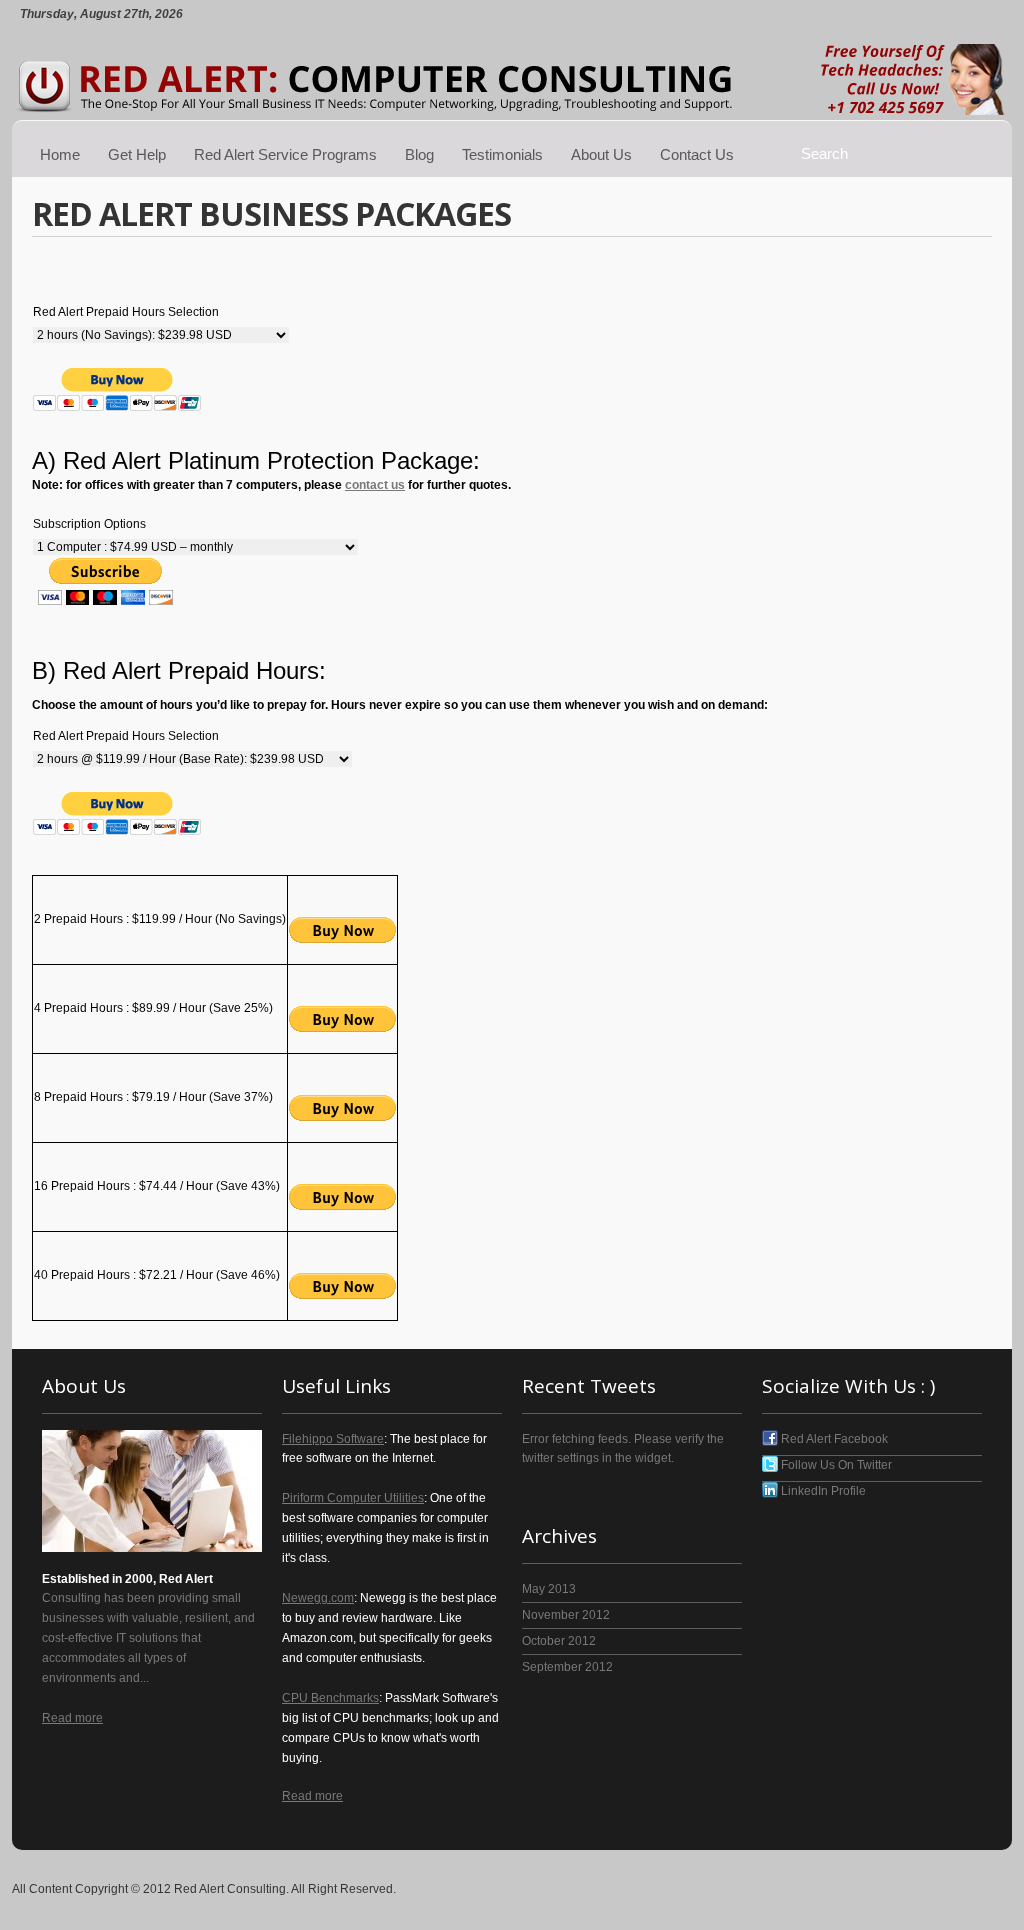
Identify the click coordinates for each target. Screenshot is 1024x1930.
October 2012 (559, 1641)
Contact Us (697, 154)
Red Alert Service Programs (285, 154)
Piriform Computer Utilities (353, 1498)
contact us (375, 485)
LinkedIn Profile (822, 1491)
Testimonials (502, 154)
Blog (419, 154)
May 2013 (549, 1589)
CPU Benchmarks (330, 1698)
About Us (601, 154)
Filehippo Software (333, 1439)
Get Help (137, 154)
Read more (72, 1718)
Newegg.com (318, 1598)
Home (60, 154)
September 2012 (567, 1667)
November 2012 (566, 1615)
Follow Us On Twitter (835, 1465)
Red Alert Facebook (833, 1439)
